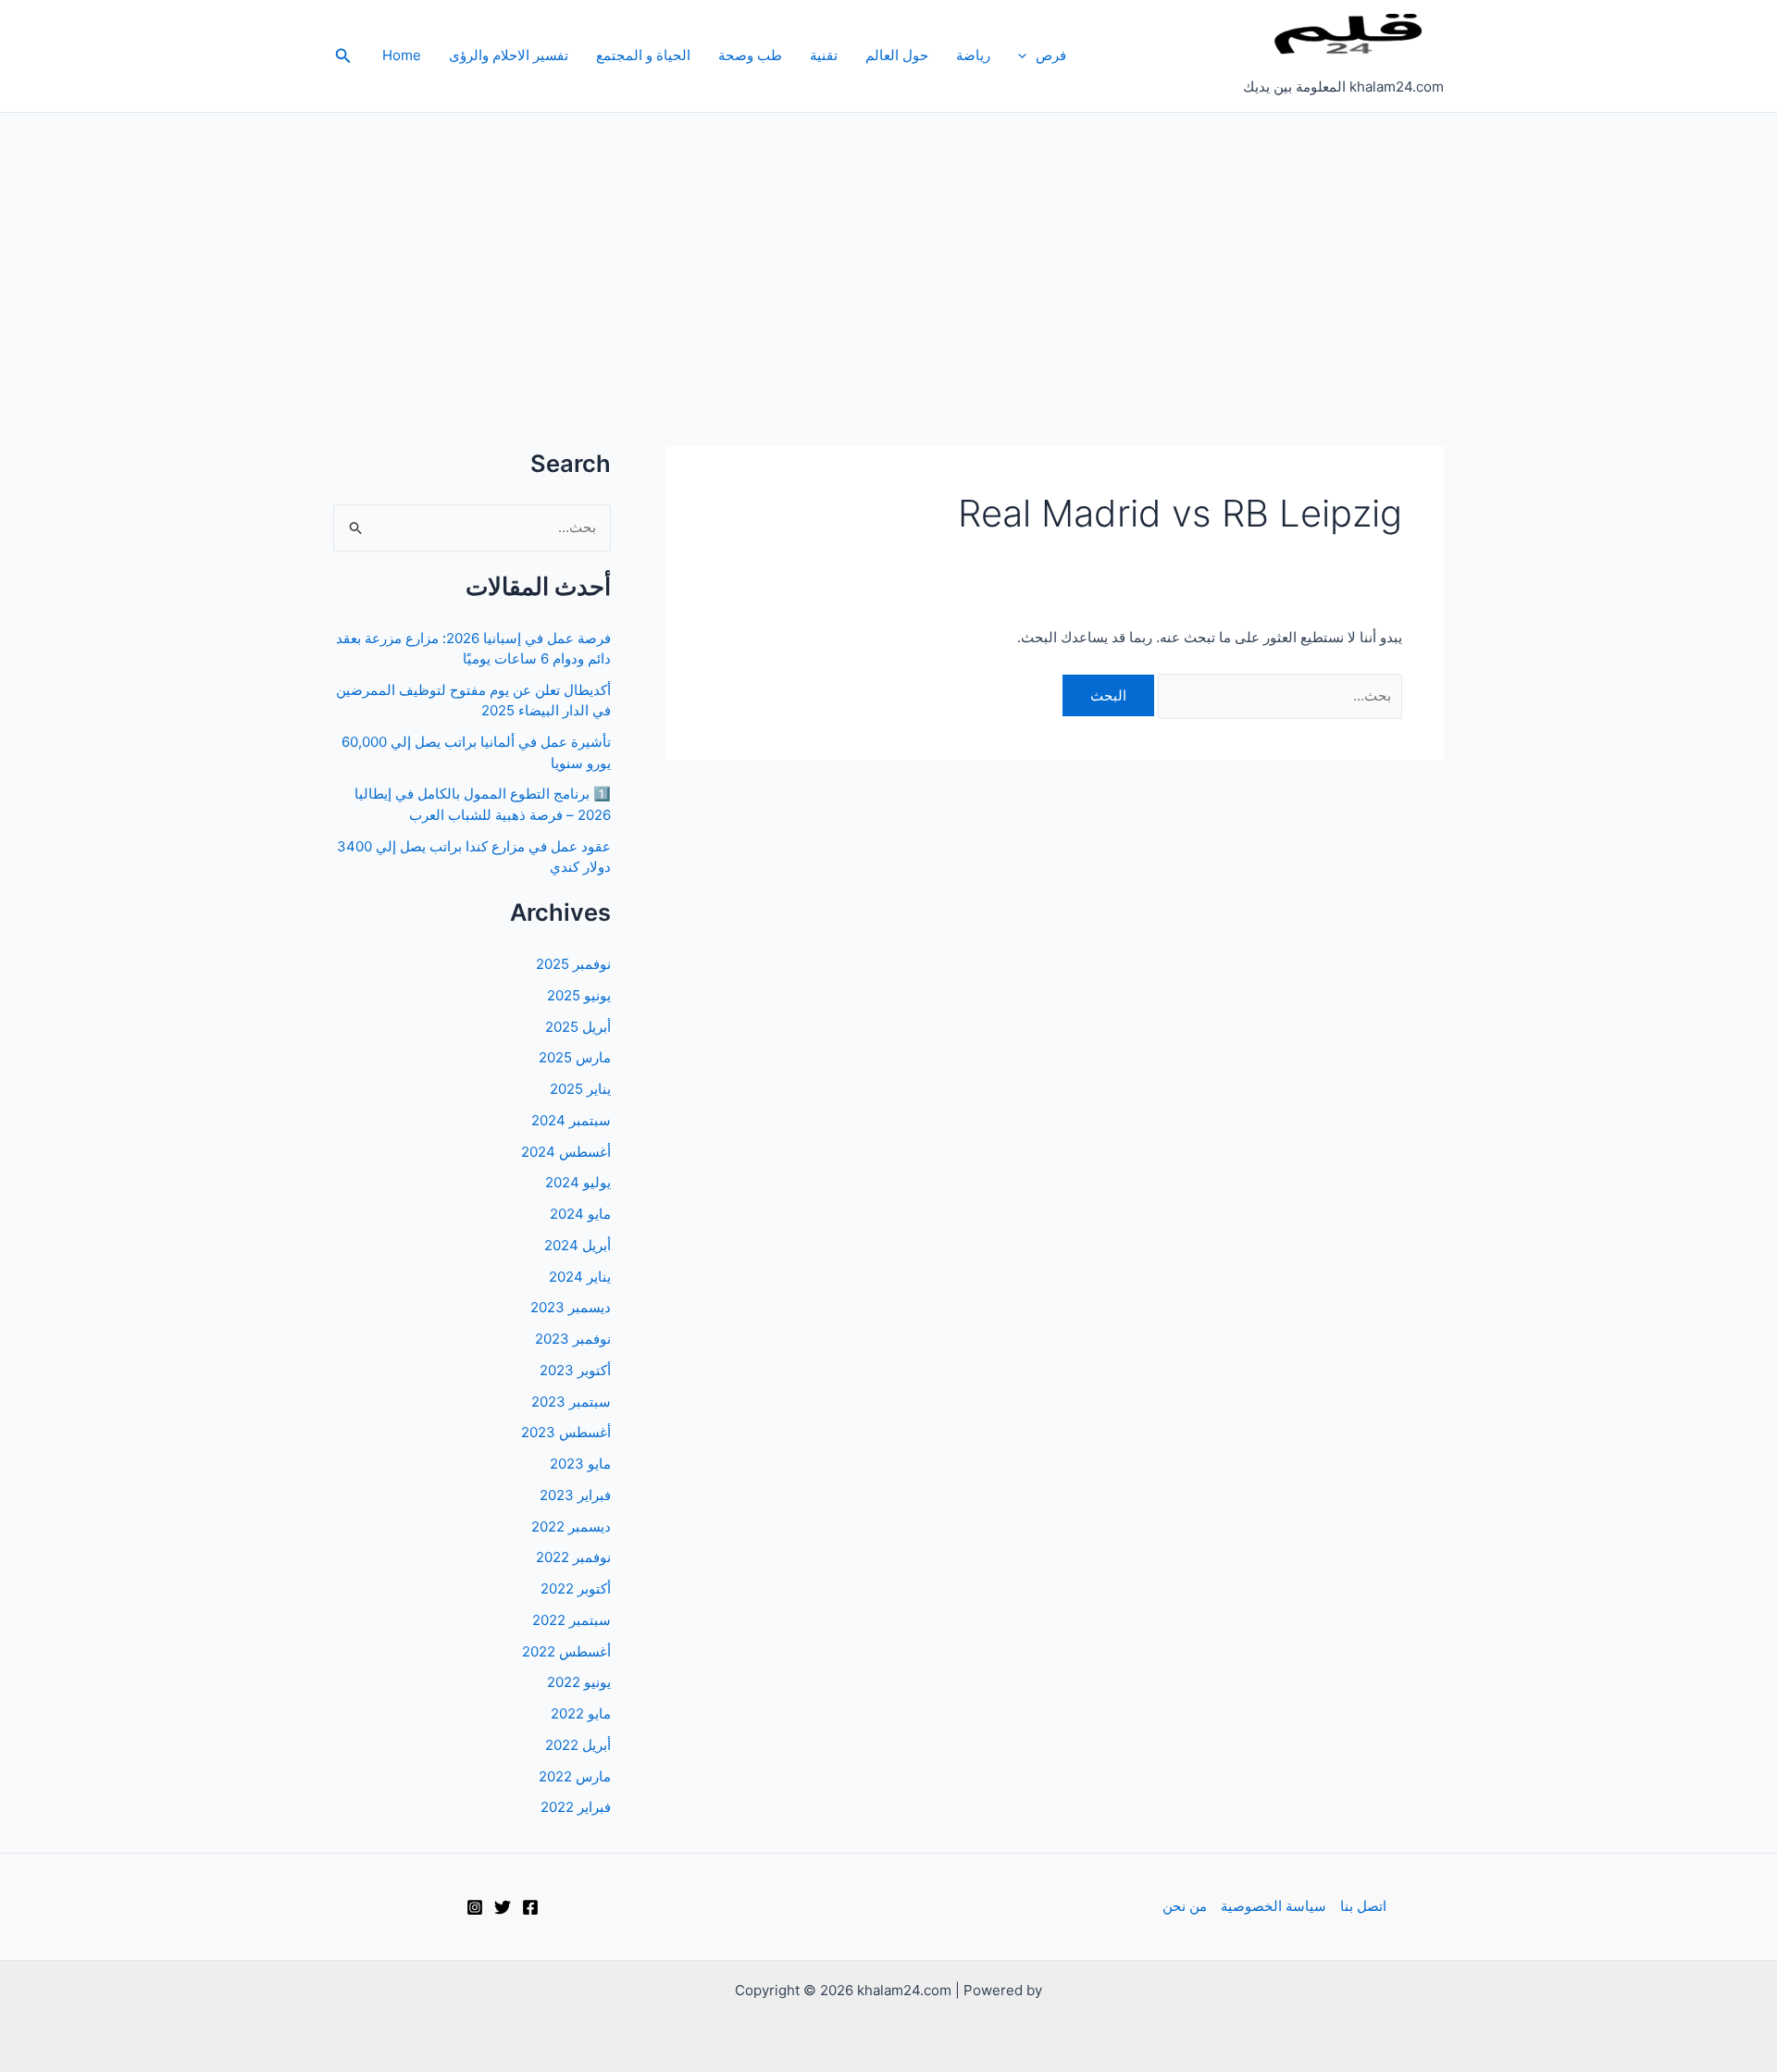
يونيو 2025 (579, 995)
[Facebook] (530, 1907)
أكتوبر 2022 (576, 1588)
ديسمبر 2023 (571, 1307)
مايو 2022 (581, 1713)
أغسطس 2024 (566, 1152)
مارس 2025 (575, 1057)
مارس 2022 (575, 1776)
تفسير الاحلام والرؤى (509, 55)
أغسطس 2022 (566, 1651)
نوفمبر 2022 (573, 1557)
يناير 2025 (580, 1089)
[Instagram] (475, 1907)
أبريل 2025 (578, 1027)
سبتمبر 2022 (572, 1620)
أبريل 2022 (578, 1745)
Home (402, 55)
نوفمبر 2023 (573, 1339)
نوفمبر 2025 (573, 964)
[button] (1027, 56)
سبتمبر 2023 (571, 1402)
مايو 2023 (580, 1464)
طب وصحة (750, 55)
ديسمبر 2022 (571, 1526)
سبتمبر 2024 (571, 1120)
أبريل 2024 (578, 1245)
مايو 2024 (580, 1214)
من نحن (1185, 1906)
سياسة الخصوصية (1274, 1906)
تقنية (824, 55)
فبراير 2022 (576, 1807)
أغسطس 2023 (566, 1432)
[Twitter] (503, 1907)
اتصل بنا (1363, 1906)
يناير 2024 (580, 1277)
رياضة (973, 55)
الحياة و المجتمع (643, 55)
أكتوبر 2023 (575, 1370)
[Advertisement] (888, 252)
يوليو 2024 (578, 1182)
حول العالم (897, 55)
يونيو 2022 (579, 1682)
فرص (1051, 55)
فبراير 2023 (575, 1495)
